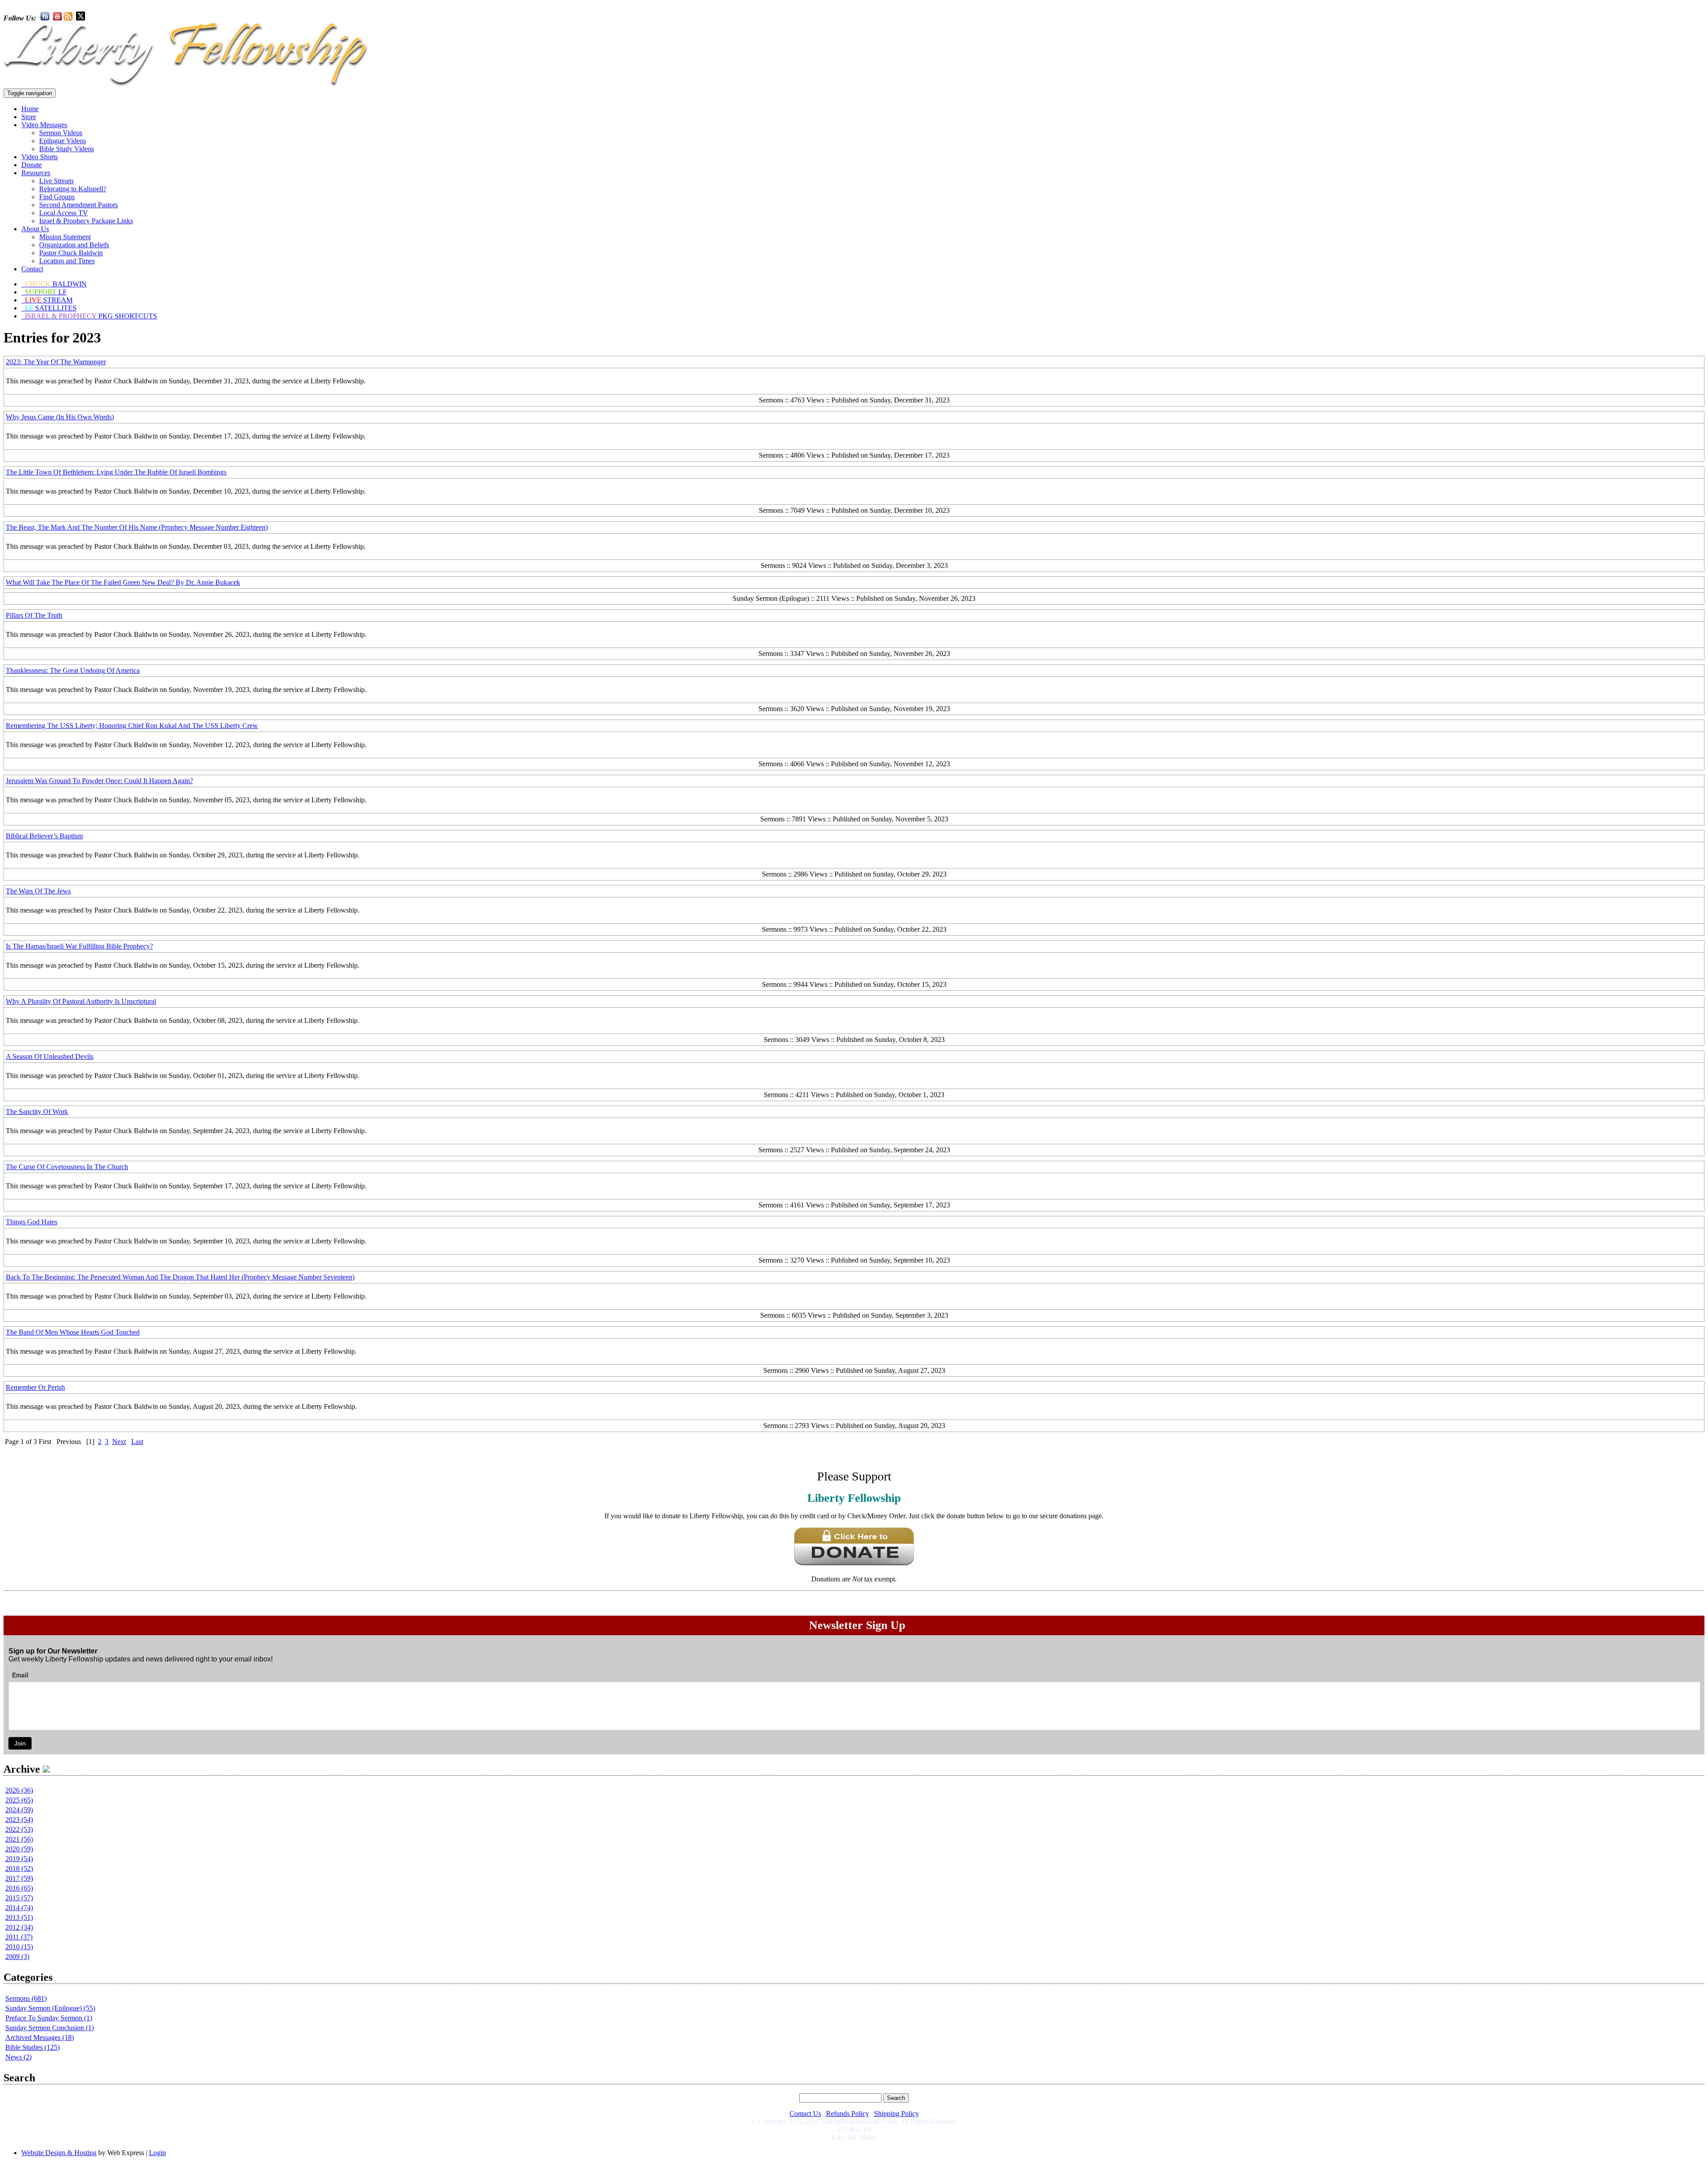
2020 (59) (19, 1849)
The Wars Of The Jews (38, 891)
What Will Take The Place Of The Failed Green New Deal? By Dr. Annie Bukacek (123, 582)
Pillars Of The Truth (34, 615)
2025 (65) (19, 1800)
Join (20, 1743)
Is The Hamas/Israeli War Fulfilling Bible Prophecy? (79, 946)
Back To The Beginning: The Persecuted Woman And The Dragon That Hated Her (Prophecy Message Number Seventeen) (180, 1277)
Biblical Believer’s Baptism (44, 836)
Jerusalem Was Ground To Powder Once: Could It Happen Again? (99, 781)
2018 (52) (19, 1868)
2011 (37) (19, 1937)
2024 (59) (19, 1810)
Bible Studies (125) (32, 2047)
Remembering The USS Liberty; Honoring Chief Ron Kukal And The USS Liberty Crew (132, 726)
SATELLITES (51, 308)
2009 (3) (17, 1957)
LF (46, 292)
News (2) (18, 2057)
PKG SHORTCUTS (91, 316)
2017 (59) (19, 1878)
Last (137, 1442)
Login (157, 2153)
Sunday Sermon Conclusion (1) (50, 2028)
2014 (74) (19, 1908)
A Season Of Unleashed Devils (50, 1056)
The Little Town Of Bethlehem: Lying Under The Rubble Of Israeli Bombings (116, 472)
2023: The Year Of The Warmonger (56, 362)
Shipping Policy (896, 2114)
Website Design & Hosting (59, 2153)
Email (20, 1675)
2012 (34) (19, 1927)
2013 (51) (19, 1917)
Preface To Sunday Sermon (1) (49, 2018)
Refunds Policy (848, 2114)
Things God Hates (32, 1222)
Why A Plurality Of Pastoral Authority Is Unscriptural (81, 1001)
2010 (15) (19, 1947)
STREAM (49, 300)
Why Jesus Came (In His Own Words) (60, 417)
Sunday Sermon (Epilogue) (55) (50, 2008)
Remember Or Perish (35, 1387)
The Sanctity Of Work (37, 1112)
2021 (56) (19, 1839)
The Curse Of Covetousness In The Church (67, 1167)
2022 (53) (19, 1829)
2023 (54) (19, 1820)
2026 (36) (19, 1790)
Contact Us (805, 2114)
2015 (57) (19, 1898)
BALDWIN (56, 284)
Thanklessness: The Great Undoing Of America (73, 670)
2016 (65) (19, 1888)
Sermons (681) (26, 1998)
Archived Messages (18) (40, 2037)
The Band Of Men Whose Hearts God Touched (73, 1332)
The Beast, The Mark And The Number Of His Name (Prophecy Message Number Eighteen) (137, 527)
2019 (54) (19, 1859)
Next (119, 1442)
